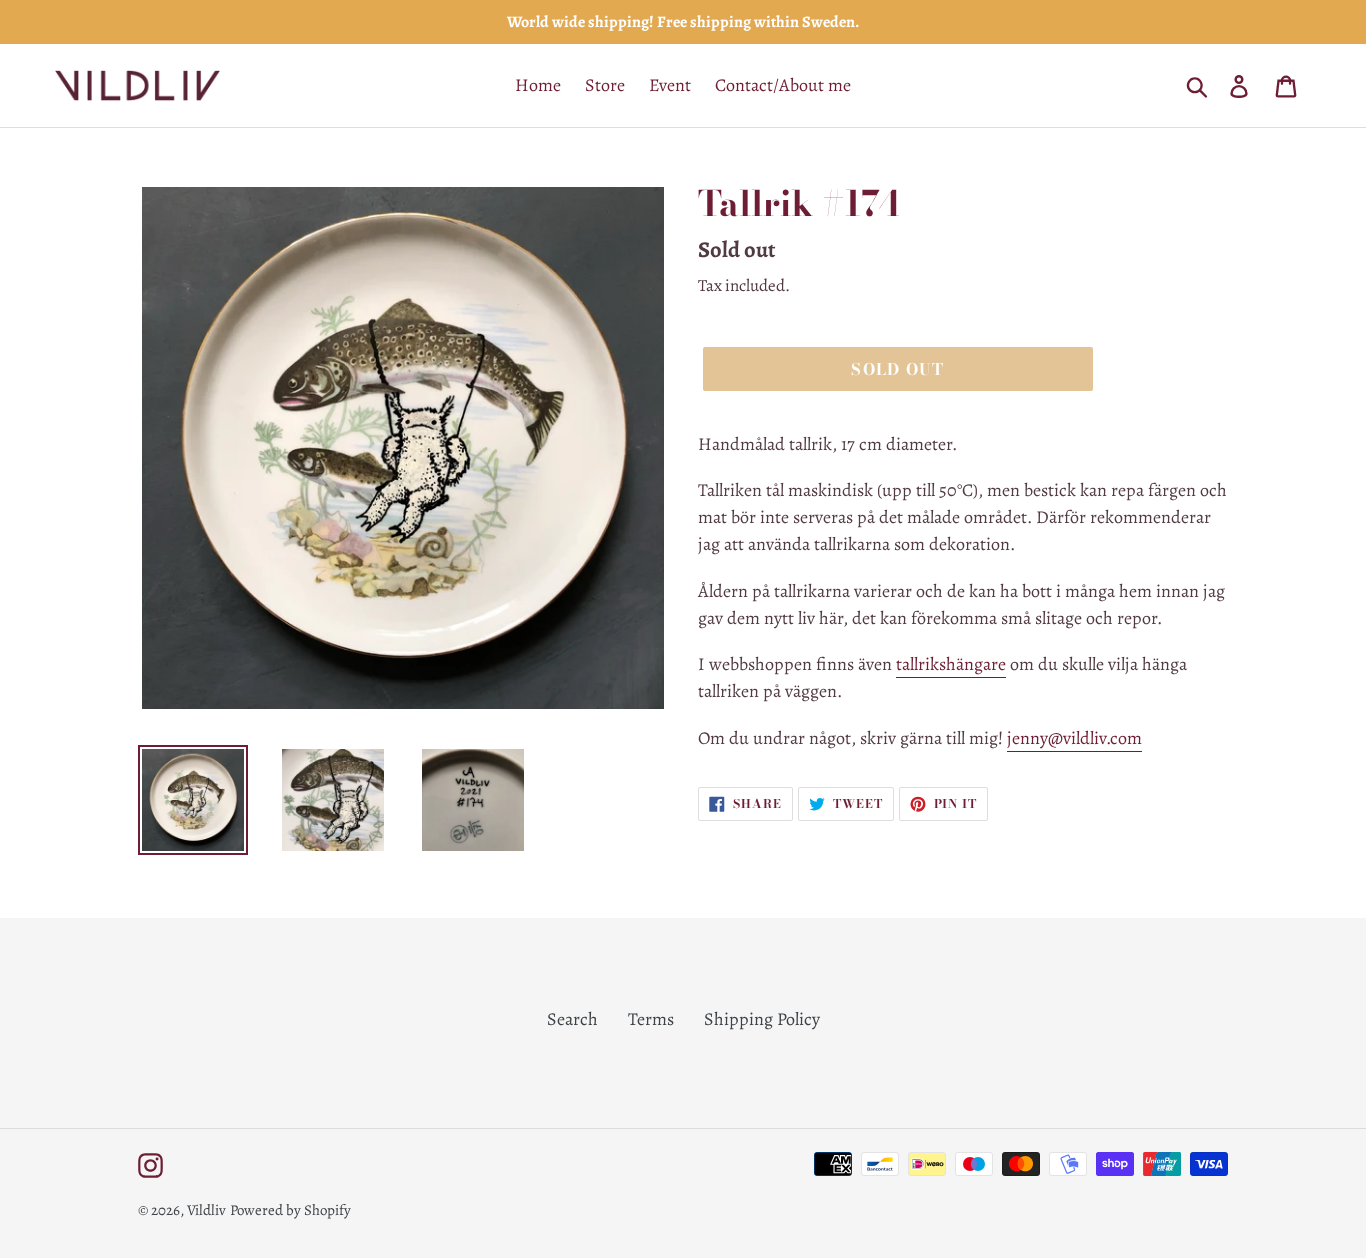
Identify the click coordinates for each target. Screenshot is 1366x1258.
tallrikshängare (951, 664)
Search (572, 1019)
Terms (651, 1019)
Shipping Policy (762, 1019)
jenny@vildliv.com (1074, 738)
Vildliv (206, 1210)
